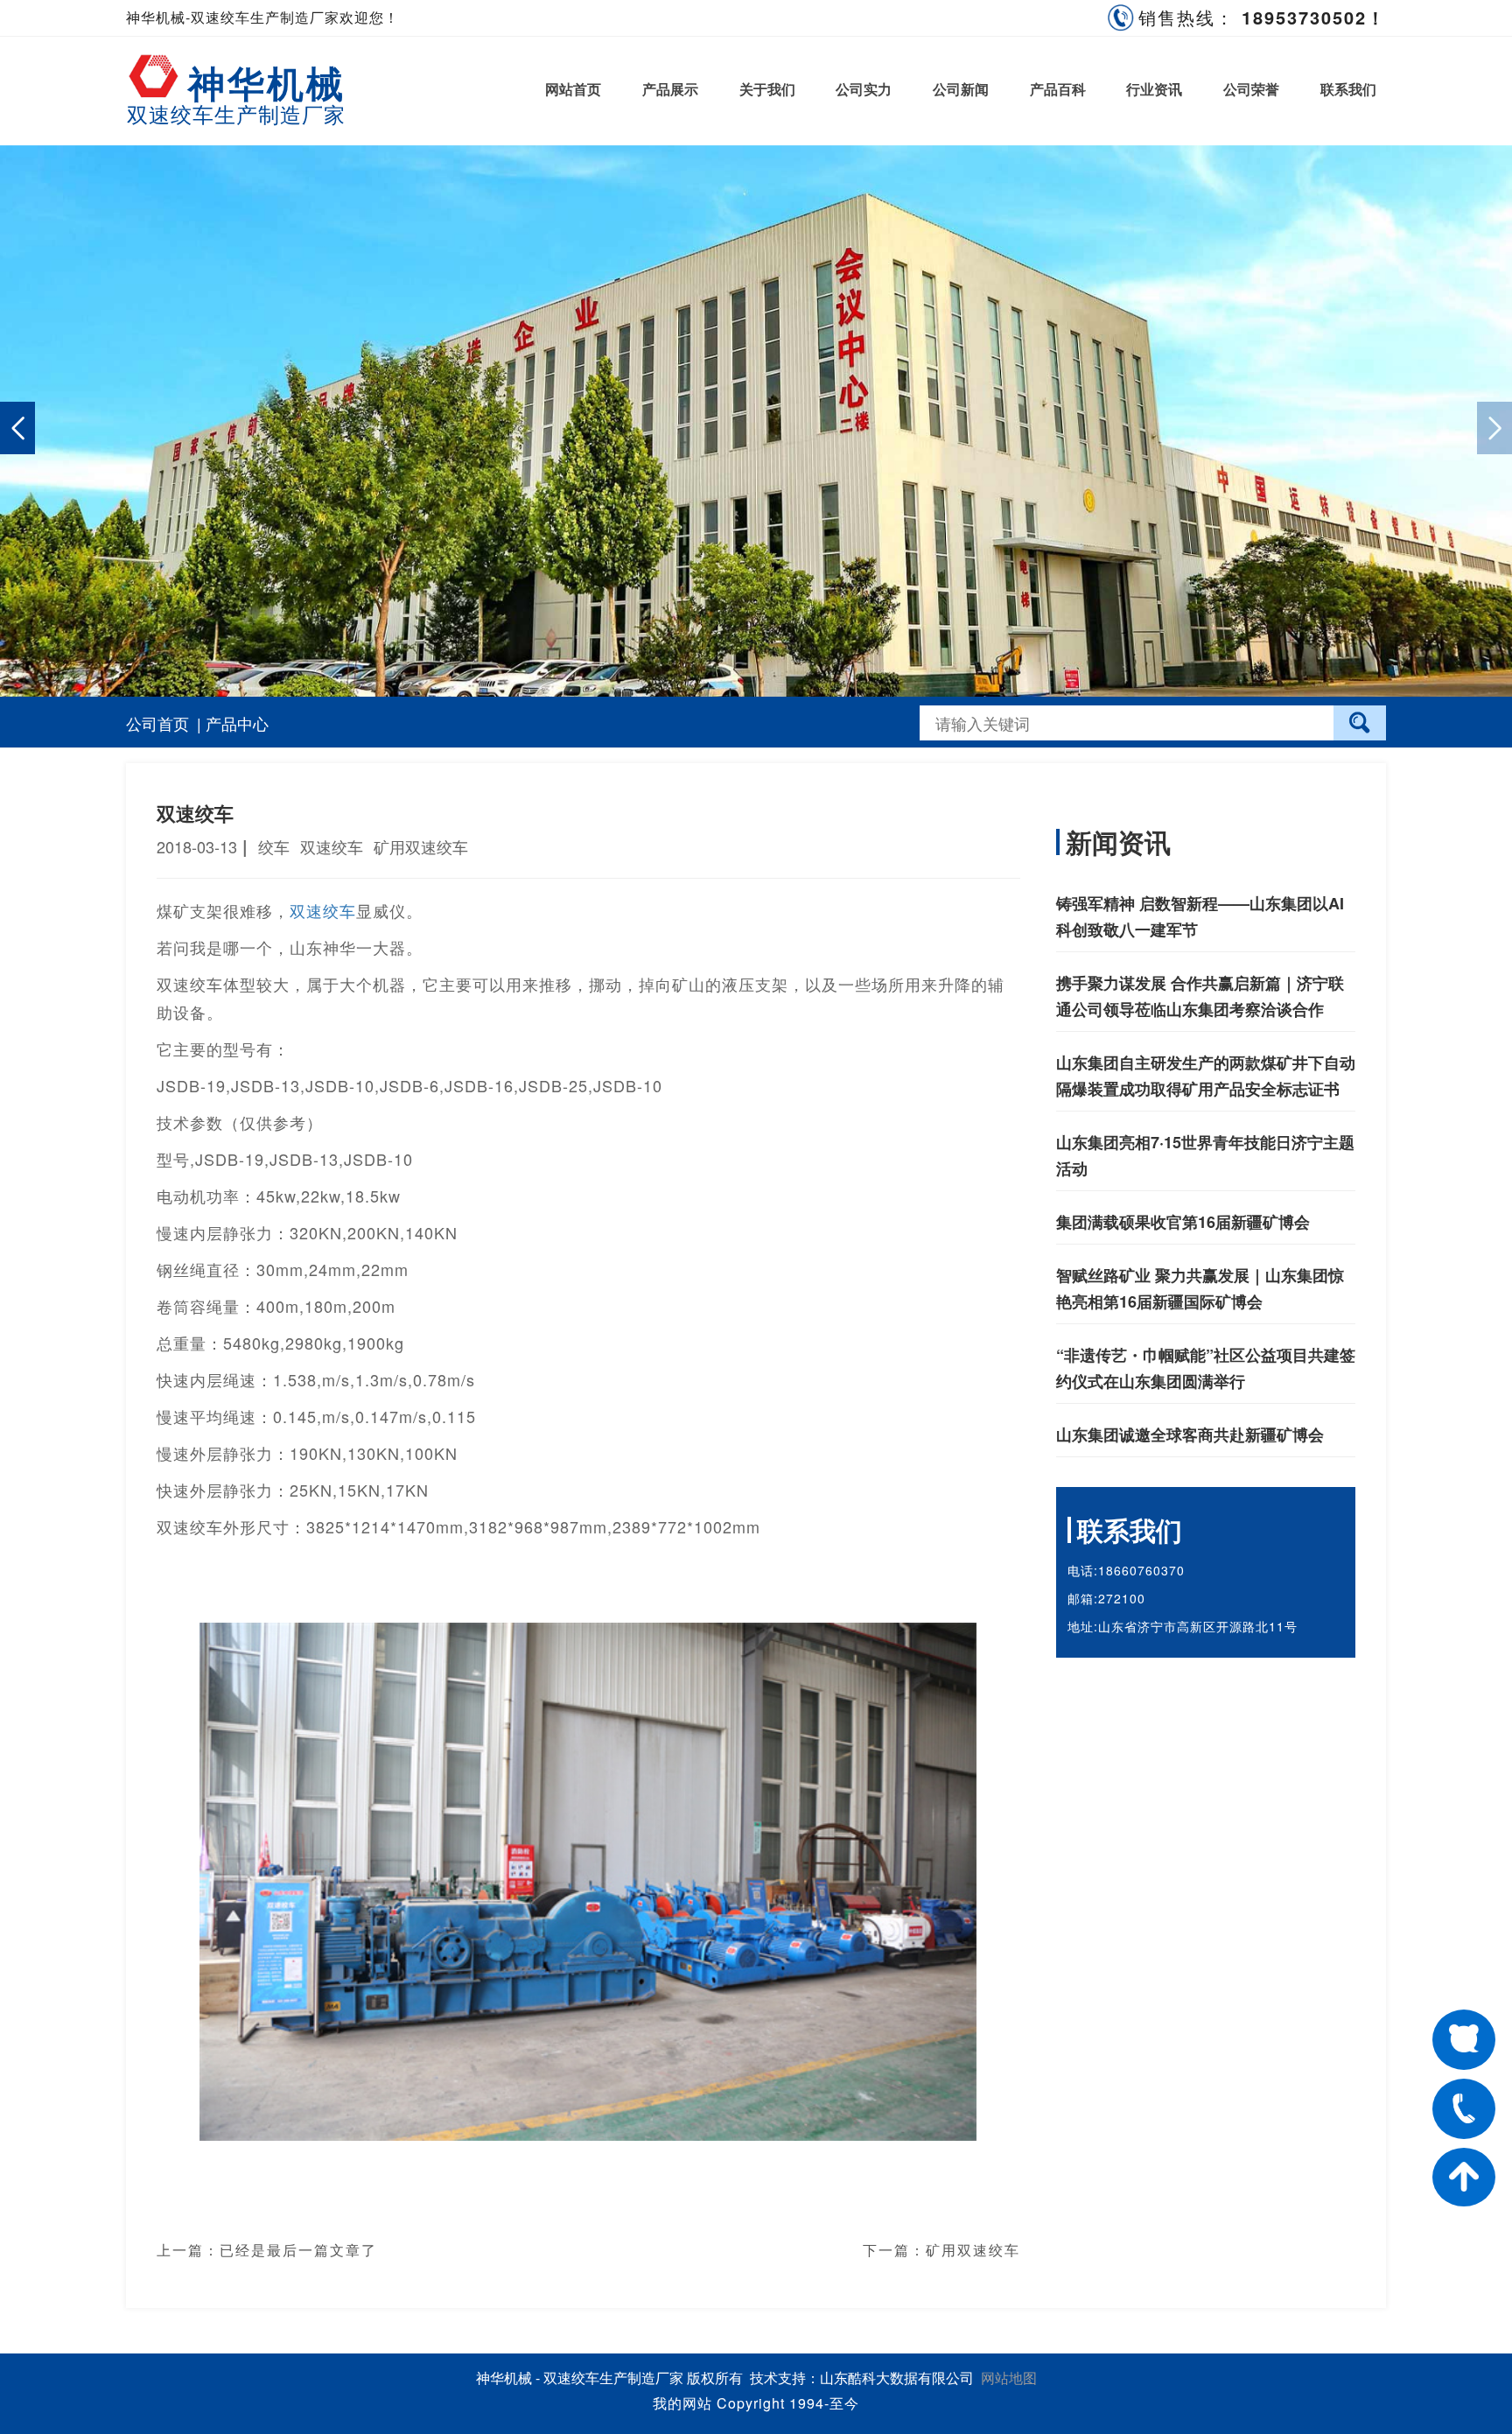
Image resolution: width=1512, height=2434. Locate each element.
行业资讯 (1154, 89)
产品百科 (1058, 89)
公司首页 (157, 723)
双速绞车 (323, 910)
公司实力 (864, 89)
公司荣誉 (1251, 89)
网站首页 (573, 89)
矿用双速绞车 (973, 2250)
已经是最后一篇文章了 (298, 2250)
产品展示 (670, 89)
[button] (1494, 428)
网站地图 (1009, 2378)
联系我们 (1348, 89)
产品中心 (237, 723)
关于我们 (767, 89)
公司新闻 (961, 89)
